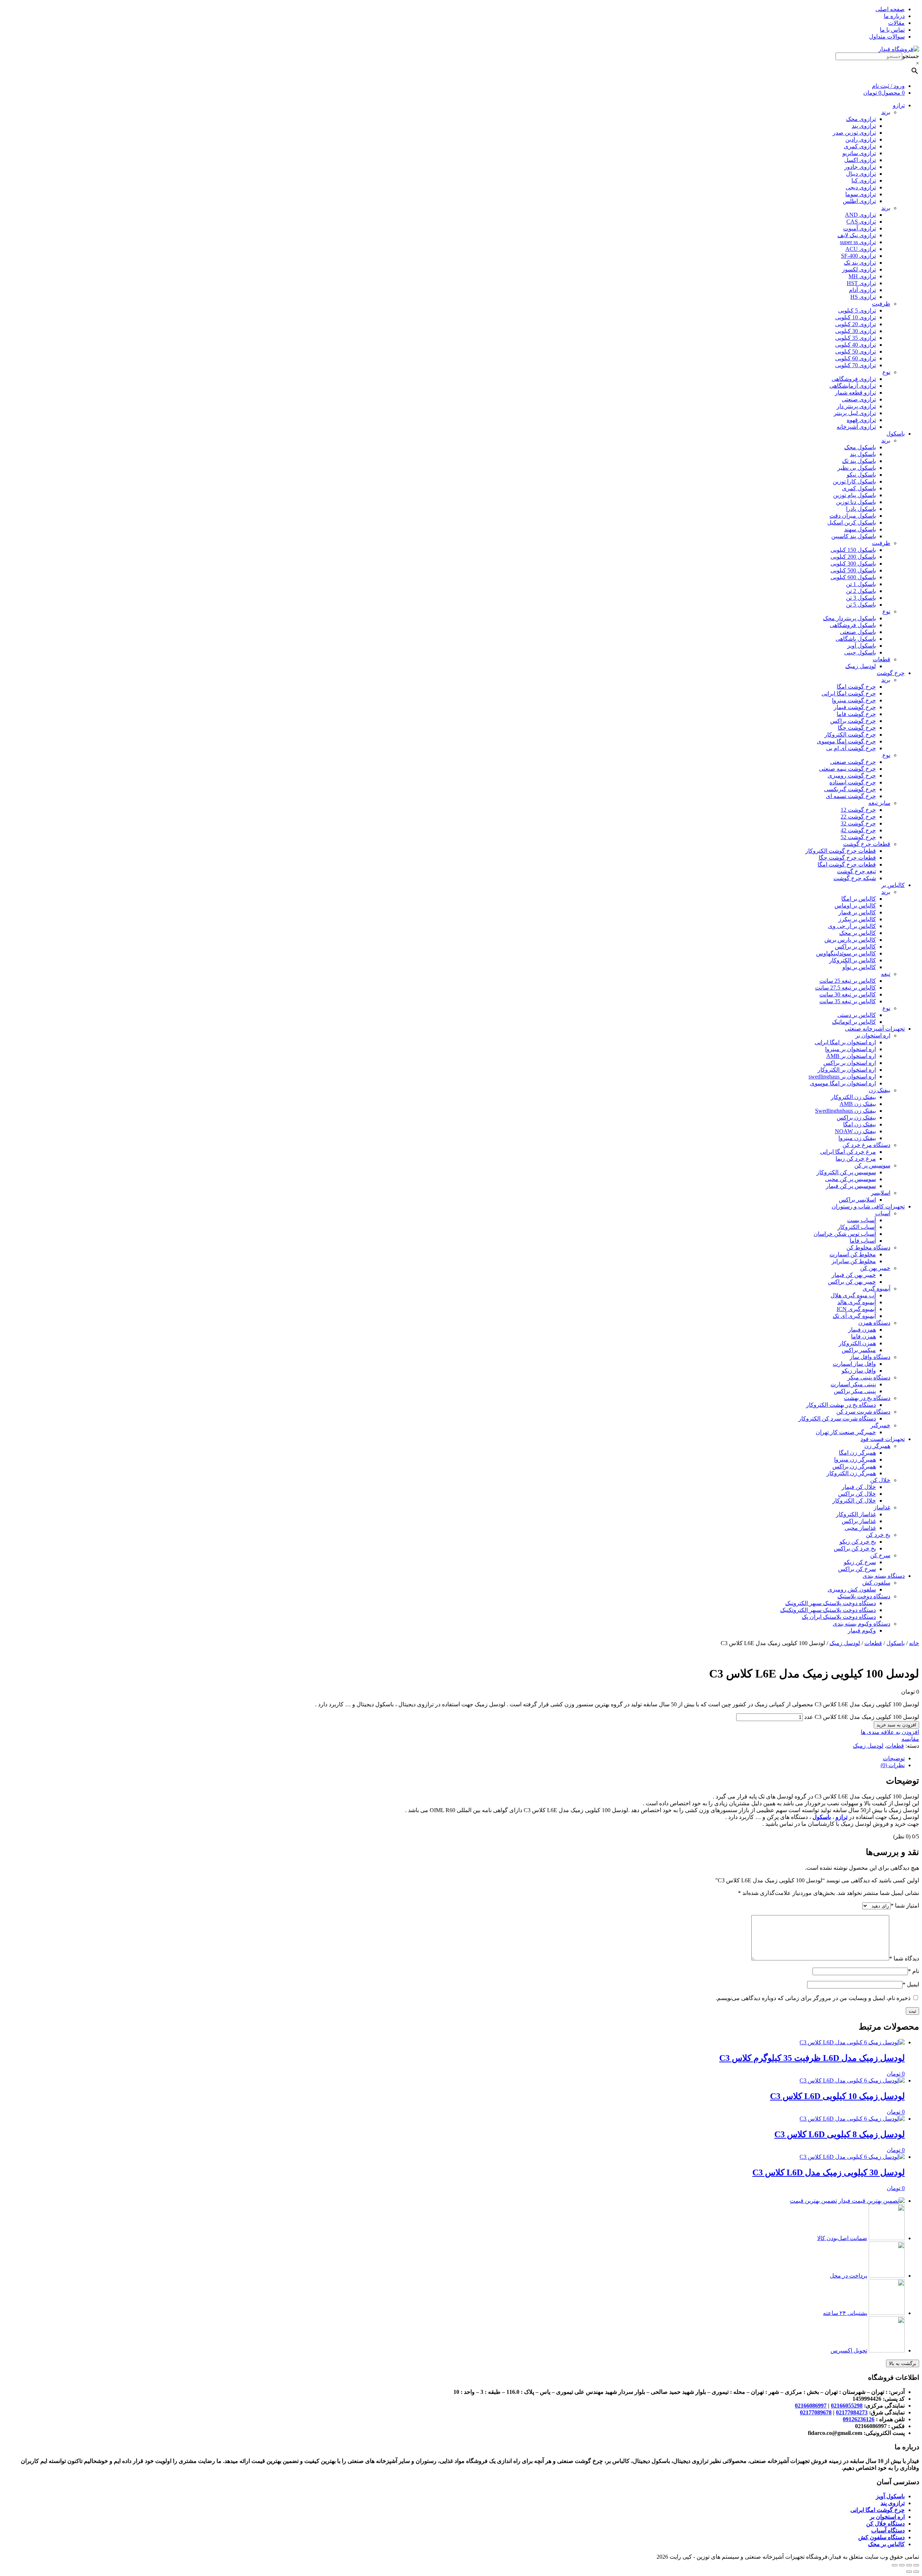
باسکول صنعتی (858, 632)
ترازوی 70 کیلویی (856, 365)
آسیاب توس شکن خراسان (845, 1234)
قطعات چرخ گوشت (867, 844)
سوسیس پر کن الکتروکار (846, 1172)
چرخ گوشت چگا (857, 728)
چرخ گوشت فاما (856, 714)
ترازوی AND (860, 215)
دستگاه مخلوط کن (868, 1248)
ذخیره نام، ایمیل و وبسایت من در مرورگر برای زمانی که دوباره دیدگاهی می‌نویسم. (813, 1998)
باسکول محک (860, 447)
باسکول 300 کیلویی (853, 564)
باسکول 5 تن (861, 605)
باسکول (896, 434)
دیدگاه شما (904, 1958)
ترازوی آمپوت (860, 228)
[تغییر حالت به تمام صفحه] (902, 2565)
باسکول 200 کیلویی (853, 557)
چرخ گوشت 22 (858, 817)
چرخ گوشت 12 (858, 810)
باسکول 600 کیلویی (853, 577)
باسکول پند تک (859, 461)
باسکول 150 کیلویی (853, 550)
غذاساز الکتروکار (856, 1514)
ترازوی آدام (862, 290)
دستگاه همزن (874, 1323)
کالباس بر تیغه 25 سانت (848, 981)
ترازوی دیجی (861, 187)
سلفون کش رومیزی (852, 1589)
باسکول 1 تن (861, 584)
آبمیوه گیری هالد (857, 1302)
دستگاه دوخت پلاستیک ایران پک (839, 1617)
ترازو (899, 105)
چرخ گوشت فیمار (855, 707)
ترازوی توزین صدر (854, 133)
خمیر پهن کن (875, 1268)
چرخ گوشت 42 (858, 830)
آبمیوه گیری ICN (856, 1309)
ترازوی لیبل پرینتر (855, 413)
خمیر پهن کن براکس (852, 1282)
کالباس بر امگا (859, 899)
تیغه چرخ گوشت (856, 871)
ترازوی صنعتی (859, 399)
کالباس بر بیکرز (857, 919)
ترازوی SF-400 (858, 256)
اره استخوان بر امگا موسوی (843, 1083)
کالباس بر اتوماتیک (854, 1022)
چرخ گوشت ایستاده (853, 782)
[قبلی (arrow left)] (916, 2572)
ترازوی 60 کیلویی (856, 358)
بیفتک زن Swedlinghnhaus (845, 1111)
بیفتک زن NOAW (855, 1131)
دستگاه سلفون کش (881, 2537)
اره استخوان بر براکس (850, 1063)
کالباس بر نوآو (859, 967)
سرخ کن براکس (857, 1569)
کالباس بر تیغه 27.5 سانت (845, 988)
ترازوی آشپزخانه (856, 427)
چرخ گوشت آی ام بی (851, 748)
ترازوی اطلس (859, 201)
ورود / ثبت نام (888, 86)
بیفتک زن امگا (860, 1124)
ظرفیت (881, 304)
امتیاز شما (905, 1906)
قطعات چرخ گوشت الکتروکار (841, 851)
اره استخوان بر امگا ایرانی (845, 1042)
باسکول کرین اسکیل (852, 523)
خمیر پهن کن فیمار (854, 1275)
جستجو (911, 56)
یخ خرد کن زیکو (858, 1542)
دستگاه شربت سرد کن (863, 1412)
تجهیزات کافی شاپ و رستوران (868, 1206)
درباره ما (894, 16)
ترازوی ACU (861, 249)
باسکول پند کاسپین (854, 536)
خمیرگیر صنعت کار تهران (846, 1432)
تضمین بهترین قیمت (813, 2201)
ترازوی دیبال (861, 174)
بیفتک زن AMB (858, 1104)
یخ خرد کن (878, 1535)
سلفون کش (876, 1583)
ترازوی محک (861, 119)
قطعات (881, 659)
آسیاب (883, 1213)
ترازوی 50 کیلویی (856, 352)
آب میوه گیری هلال (853, 1295)
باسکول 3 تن (861, 598)
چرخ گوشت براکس (853, 721)
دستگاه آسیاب (888, 2530)
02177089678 (816, 2412)
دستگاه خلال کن (885, 2524)
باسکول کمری (859, 488)
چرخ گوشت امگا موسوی (846, 741)
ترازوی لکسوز (859, 269)
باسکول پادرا (861, 509)
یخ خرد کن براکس (855, 1548)
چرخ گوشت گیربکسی (850, 789)
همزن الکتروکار (857, 1343)
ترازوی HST (861, 283)
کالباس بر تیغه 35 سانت (848, 1001)
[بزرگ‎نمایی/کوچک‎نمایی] (895, 2565)
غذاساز (882, 1507)
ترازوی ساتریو (859, 153)
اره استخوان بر (873, 1035)
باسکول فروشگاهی (853, 625)
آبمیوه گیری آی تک (854, 1316)
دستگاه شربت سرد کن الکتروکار (837, 1418)
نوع (886, 372)
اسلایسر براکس (857, 1200)
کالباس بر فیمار (857, 912)
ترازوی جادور (860, 167)
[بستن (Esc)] (916, 2565)
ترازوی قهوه (861, 420)
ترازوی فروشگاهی (854, 379)
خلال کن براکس (857, 1494)
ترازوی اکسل (860, 160)
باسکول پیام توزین (854, 495)
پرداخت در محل (849, 2276)
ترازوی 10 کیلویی (856, 317)
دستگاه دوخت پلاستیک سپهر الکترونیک (831, 1603)
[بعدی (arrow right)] (909, 2572)
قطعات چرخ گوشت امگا (847, 864)
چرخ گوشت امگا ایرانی (849, 693)
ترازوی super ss (858, 242)
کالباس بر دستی (857, 1015)
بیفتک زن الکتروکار (853, 1097)
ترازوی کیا (864, 181)
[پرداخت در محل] (887, 2276)
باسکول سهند (860, 529)
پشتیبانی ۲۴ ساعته (845, 2313)
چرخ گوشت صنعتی (853, 762)
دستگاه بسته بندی (884, 1576)
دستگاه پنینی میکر (869, 1377)
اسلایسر (881, 1193)
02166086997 (811, 2406)
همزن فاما (863, 1336)
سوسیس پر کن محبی (851, 1179)
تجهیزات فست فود (883, 1439)
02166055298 (847, 2406)
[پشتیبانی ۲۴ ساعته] (887, 2313)
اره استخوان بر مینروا (851, 1049)
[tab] (454, 1758)
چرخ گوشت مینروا (854, 700)
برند (886, 112)
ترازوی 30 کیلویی (856, 331)
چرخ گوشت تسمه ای (851, 796)
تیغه (886, 974)
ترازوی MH (862, 276)
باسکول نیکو (861, 475)
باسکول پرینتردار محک (849, 618)
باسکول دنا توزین (856, 502)
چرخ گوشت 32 (858, 823)
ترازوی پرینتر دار (856, 406)
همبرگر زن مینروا (855, 1460)
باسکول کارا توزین (854, 481)
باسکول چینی (860, 652)
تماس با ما (892, 30)
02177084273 (852, 2412)
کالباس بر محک (858, 933)
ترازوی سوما (861, 194)
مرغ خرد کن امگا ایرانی (848, 1152)
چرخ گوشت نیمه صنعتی (847, 769)
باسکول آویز (861, 646)
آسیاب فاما (863, 1241)
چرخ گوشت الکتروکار (850, 735)
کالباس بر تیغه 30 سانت (848, 994)
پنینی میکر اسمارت (853, 1384)
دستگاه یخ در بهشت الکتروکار (841, 1405)
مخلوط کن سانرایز (854, 1261)
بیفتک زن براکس (856, 1118)
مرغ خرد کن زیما (856, 1159)
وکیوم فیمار (862, 1631)
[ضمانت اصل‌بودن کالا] (887, 2238)
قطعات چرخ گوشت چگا (847, 858)
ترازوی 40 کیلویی (856, 345)
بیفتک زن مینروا (857, 1138)
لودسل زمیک (861, 666)
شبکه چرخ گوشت (855, 878)
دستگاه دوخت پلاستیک (864, 1596)
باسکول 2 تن (861, 591)
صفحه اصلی (890, 9)
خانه (914, 1643)
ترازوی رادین (861, 139)
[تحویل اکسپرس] (887, 2350)
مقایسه (910, 1739)
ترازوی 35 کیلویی (856, 338)
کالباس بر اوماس (855, 906)
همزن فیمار (862, 1330)
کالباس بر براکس (855, 947)
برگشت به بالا (903, 2363)
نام (914, 1971)
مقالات (896, 23)
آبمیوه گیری (876, 1289)
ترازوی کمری (860, 146)
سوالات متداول (887, 37)
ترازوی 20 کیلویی (856, 324)
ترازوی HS (863, 297)
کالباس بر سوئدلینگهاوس (846, 953)
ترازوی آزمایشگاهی (853, 386)
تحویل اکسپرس (849, 2350)
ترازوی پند (864, 126)
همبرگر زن (877, 1446)
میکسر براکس (859, 1350)
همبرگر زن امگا (857, 1453)
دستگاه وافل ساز (870, 1357)
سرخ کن (880, 1555)
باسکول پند (863, 454)
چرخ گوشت (891, 673)
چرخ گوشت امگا (856, 687)
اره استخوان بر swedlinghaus (842, 1077)
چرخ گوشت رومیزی (852, 776)
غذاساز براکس (859, 1521)
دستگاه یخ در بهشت (867, 1398)
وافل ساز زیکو (859, 1371)
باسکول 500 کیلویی (853, 570)
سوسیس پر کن (872, 1165)
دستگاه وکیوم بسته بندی (861, 1624)
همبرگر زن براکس (854, 1466)
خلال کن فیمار (859, 1487)
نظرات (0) (893, 1765)
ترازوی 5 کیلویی (857, 310)
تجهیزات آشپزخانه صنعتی (875, 1029)
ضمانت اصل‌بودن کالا (842, 2238)
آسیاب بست (861, 1220)
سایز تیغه (879, 803)
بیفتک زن (880, 1090)
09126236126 (859, 2419)
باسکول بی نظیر (857, 468)
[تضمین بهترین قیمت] (872, 2201)
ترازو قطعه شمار (855, 393)
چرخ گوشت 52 (858, 837)
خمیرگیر (880, 1425)
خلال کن (880, 1480)
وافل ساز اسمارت (854, 1364)
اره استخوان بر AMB (851, 1056)
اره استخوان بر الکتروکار (847, 1070)
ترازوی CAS (861, 222)
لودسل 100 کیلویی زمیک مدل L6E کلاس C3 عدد (862, 1717)
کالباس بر (893, 885)
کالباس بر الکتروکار (852, 960)
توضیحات (894, 1758)
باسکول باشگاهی (856, 639)
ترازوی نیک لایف (857, 235)
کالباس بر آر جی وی (852, 926)
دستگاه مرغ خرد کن (866, 1145)
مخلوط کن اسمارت (853, 1254)
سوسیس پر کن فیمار (851, 1186)
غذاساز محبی (860, 1528)
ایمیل (911, 1984)
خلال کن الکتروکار (854, 1501)
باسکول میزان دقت (853, 516)
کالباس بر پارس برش (850, 940)
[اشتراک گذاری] (909, 2565)
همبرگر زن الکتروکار (851, 1473)
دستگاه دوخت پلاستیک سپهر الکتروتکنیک (828, 1610)
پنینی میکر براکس (855, 1391)
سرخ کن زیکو (860, 1562)
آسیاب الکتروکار (857, 1227)
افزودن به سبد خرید (896, 1725)
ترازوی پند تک (860, 263)
